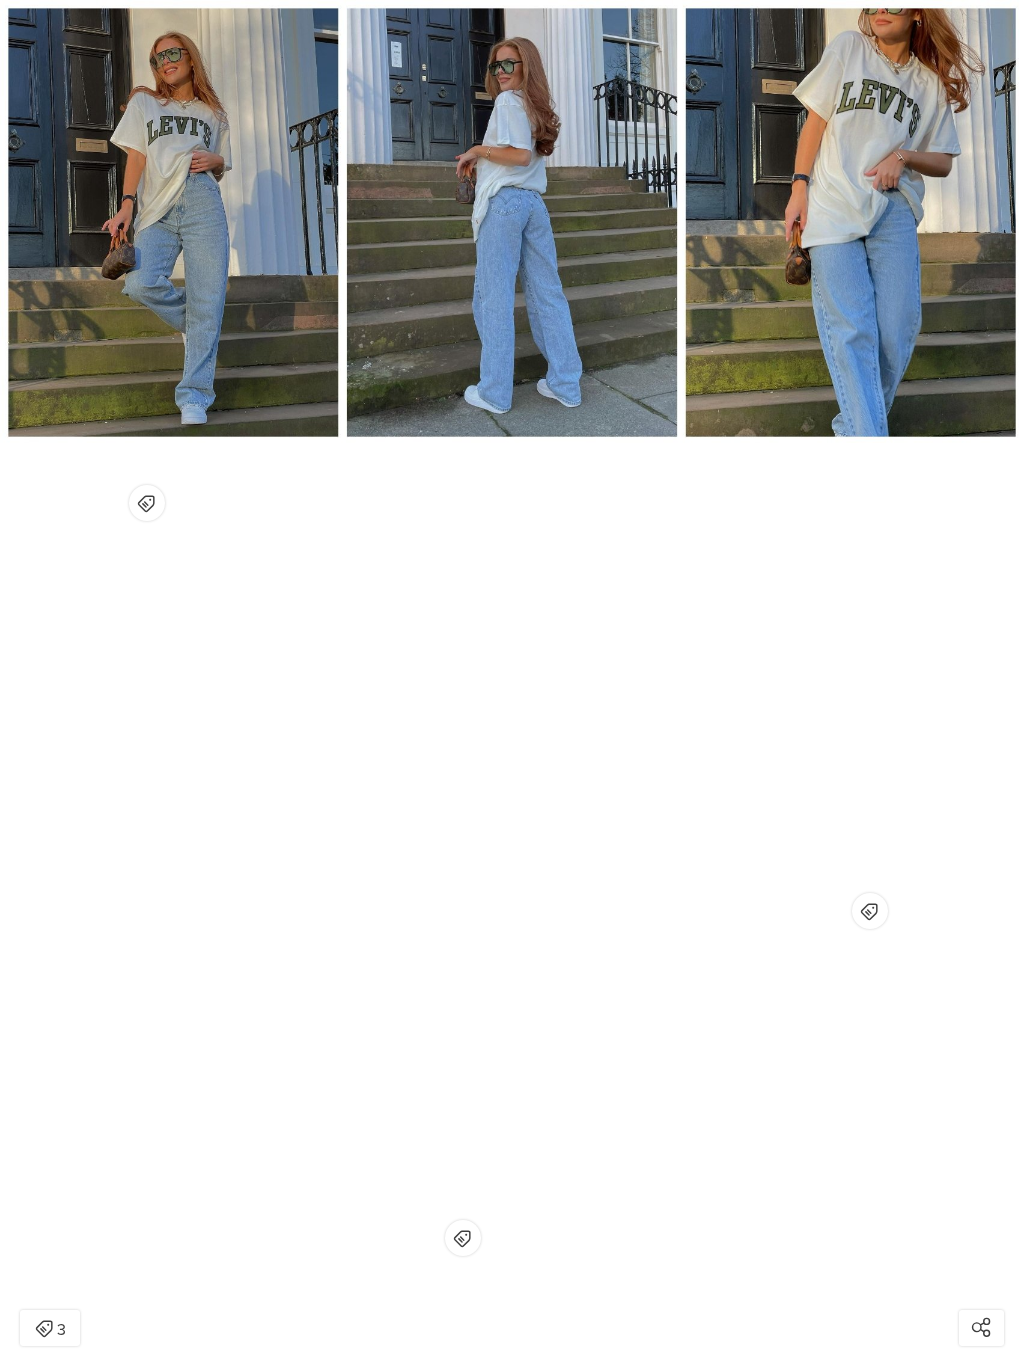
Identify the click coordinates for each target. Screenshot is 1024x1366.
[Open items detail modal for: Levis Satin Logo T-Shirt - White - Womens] (147, 503)
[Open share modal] (981, 1328)
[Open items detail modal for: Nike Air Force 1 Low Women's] (463, 1238)
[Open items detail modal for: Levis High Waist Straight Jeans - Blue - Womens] (870, 911)
